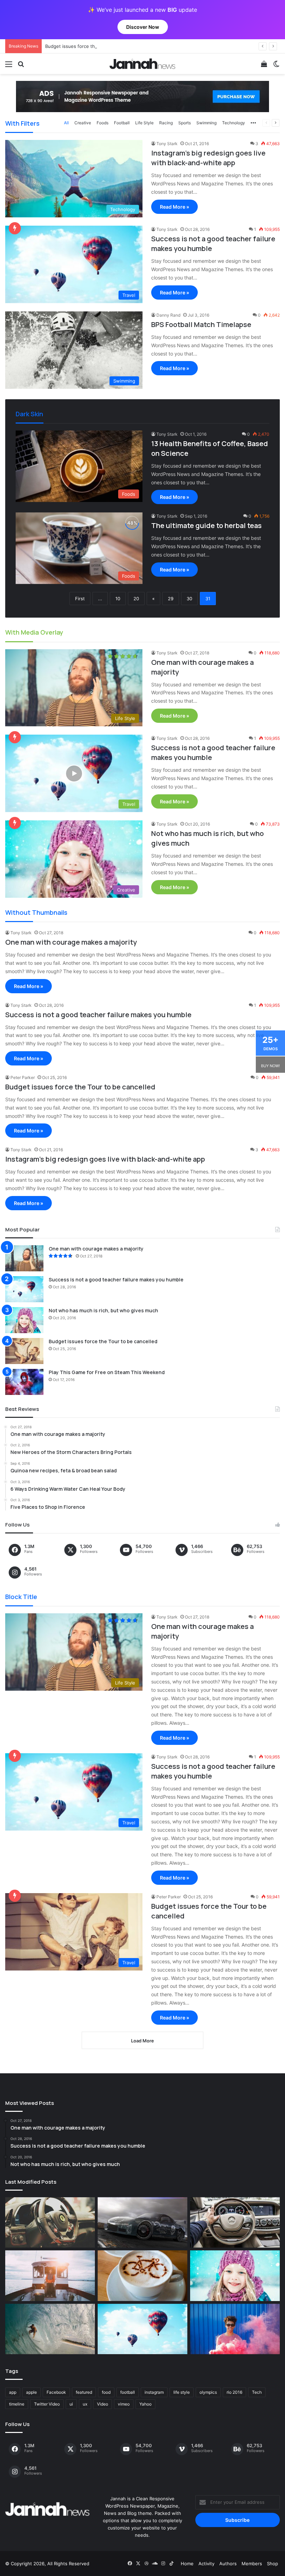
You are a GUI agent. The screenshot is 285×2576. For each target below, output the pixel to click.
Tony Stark (167, 144)
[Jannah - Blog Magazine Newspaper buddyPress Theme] (142, 64)
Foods (103, 123)
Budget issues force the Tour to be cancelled (94, 46)
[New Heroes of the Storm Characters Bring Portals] (235, 2223)
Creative (83, 123)
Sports (185, 123)
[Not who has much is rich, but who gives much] (24, 1320)
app (13, 2392)
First (80, 599)
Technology (234, 123)
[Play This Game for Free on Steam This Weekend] (24, 1382)
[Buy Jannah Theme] (142, 96)
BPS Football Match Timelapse (201, 324)
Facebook (56, 2392)
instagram (154, 2392)
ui (71, 2404)
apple (31, 2392)
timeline (17, 2404)
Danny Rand (168, 315)
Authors (228, 2564)
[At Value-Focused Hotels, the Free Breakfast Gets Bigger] (50, 2276)
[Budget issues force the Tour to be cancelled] (24, 1351)
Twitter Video (47, 2404)
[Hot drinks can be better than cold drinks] (142, 2276)
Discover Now (143, 27)
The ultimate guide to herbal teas (206, 525)
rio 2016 (234, 2392)
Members (252, 2564)
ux (85, 2404)
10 (118, 599)
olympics (208, 2392)
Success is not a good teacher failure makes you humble (98, 1015)
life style (182, 2392)
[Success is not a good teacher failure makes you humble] (24, 1289)
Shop (272, 2564)
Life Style (144, 123)
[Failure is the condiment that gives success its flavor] (235, 2329)
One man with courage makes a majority (71, 942)
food (106, 2392)
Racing (166, 123)
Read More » (174, 207)
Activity (206, 2564)
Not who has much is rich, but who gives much (103, 1310)
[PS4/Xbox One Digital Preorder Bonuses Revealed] (142, 2223)
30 (189, 599)
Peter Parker (23, 1077)
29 (171, 599)
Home (187, 2564)
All (66, 123)
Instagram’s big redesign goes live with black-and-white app (208, 158)
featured (84, 2392)
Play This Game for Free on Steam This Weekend (107, 1372)
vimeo (124, 2404)
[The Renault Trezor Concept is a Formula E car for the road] (50, 2223)
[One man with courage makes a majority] (24, 1258)
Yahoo (145, 2404)
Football (122, 123)
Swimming (206, 123)
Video (103, 2404)
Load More (142, 2041)
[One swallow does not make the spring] (50, 2329)
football (128, 2392)
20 (136, 599)
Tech (257, 2392)
